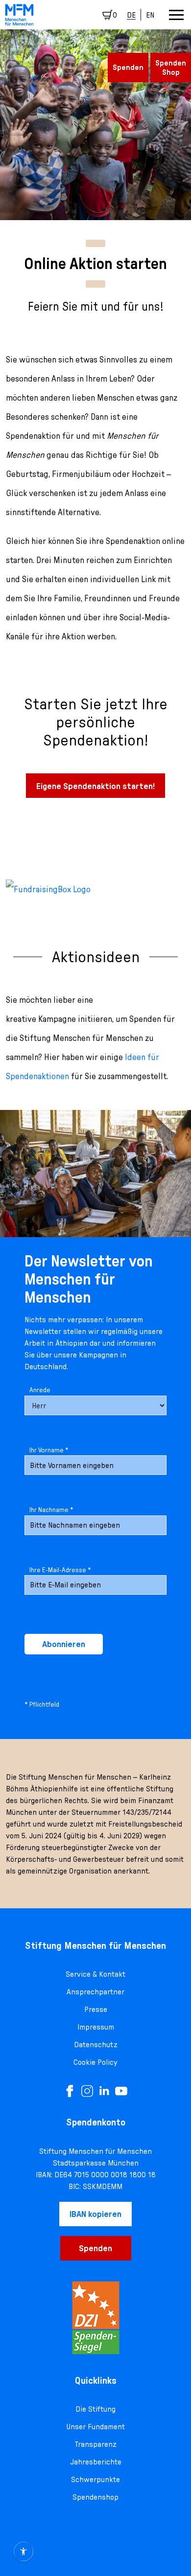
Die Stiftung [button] (95, 2409)
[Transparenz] (95, 2318)
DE (131, 15)
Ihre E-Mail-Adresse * (60, 1570)
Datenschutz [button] (96, 2044)
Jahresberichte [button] (96, 2462)
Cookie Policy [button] (95, 2062)
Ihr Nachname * (51, 1510)
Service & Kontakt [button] (95, 1974)
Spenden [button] (128, 67)
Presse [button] (96, 2009)
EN (150, 15)
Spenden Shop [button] (171, 67)
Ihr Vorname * (49, 1450)
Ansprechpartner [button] (95, 1991)
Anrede (40, 1390)
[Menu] (176, 15)
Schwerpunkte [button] (95, 2479)
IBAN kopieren (95, 2214)
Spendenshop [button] (95, 2497)
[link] (19, 15)
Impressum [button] (96, 2027)
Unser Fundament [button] (95, 2426)
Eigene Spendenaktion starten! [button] (95, 786)
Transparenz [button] (96, 2444)
